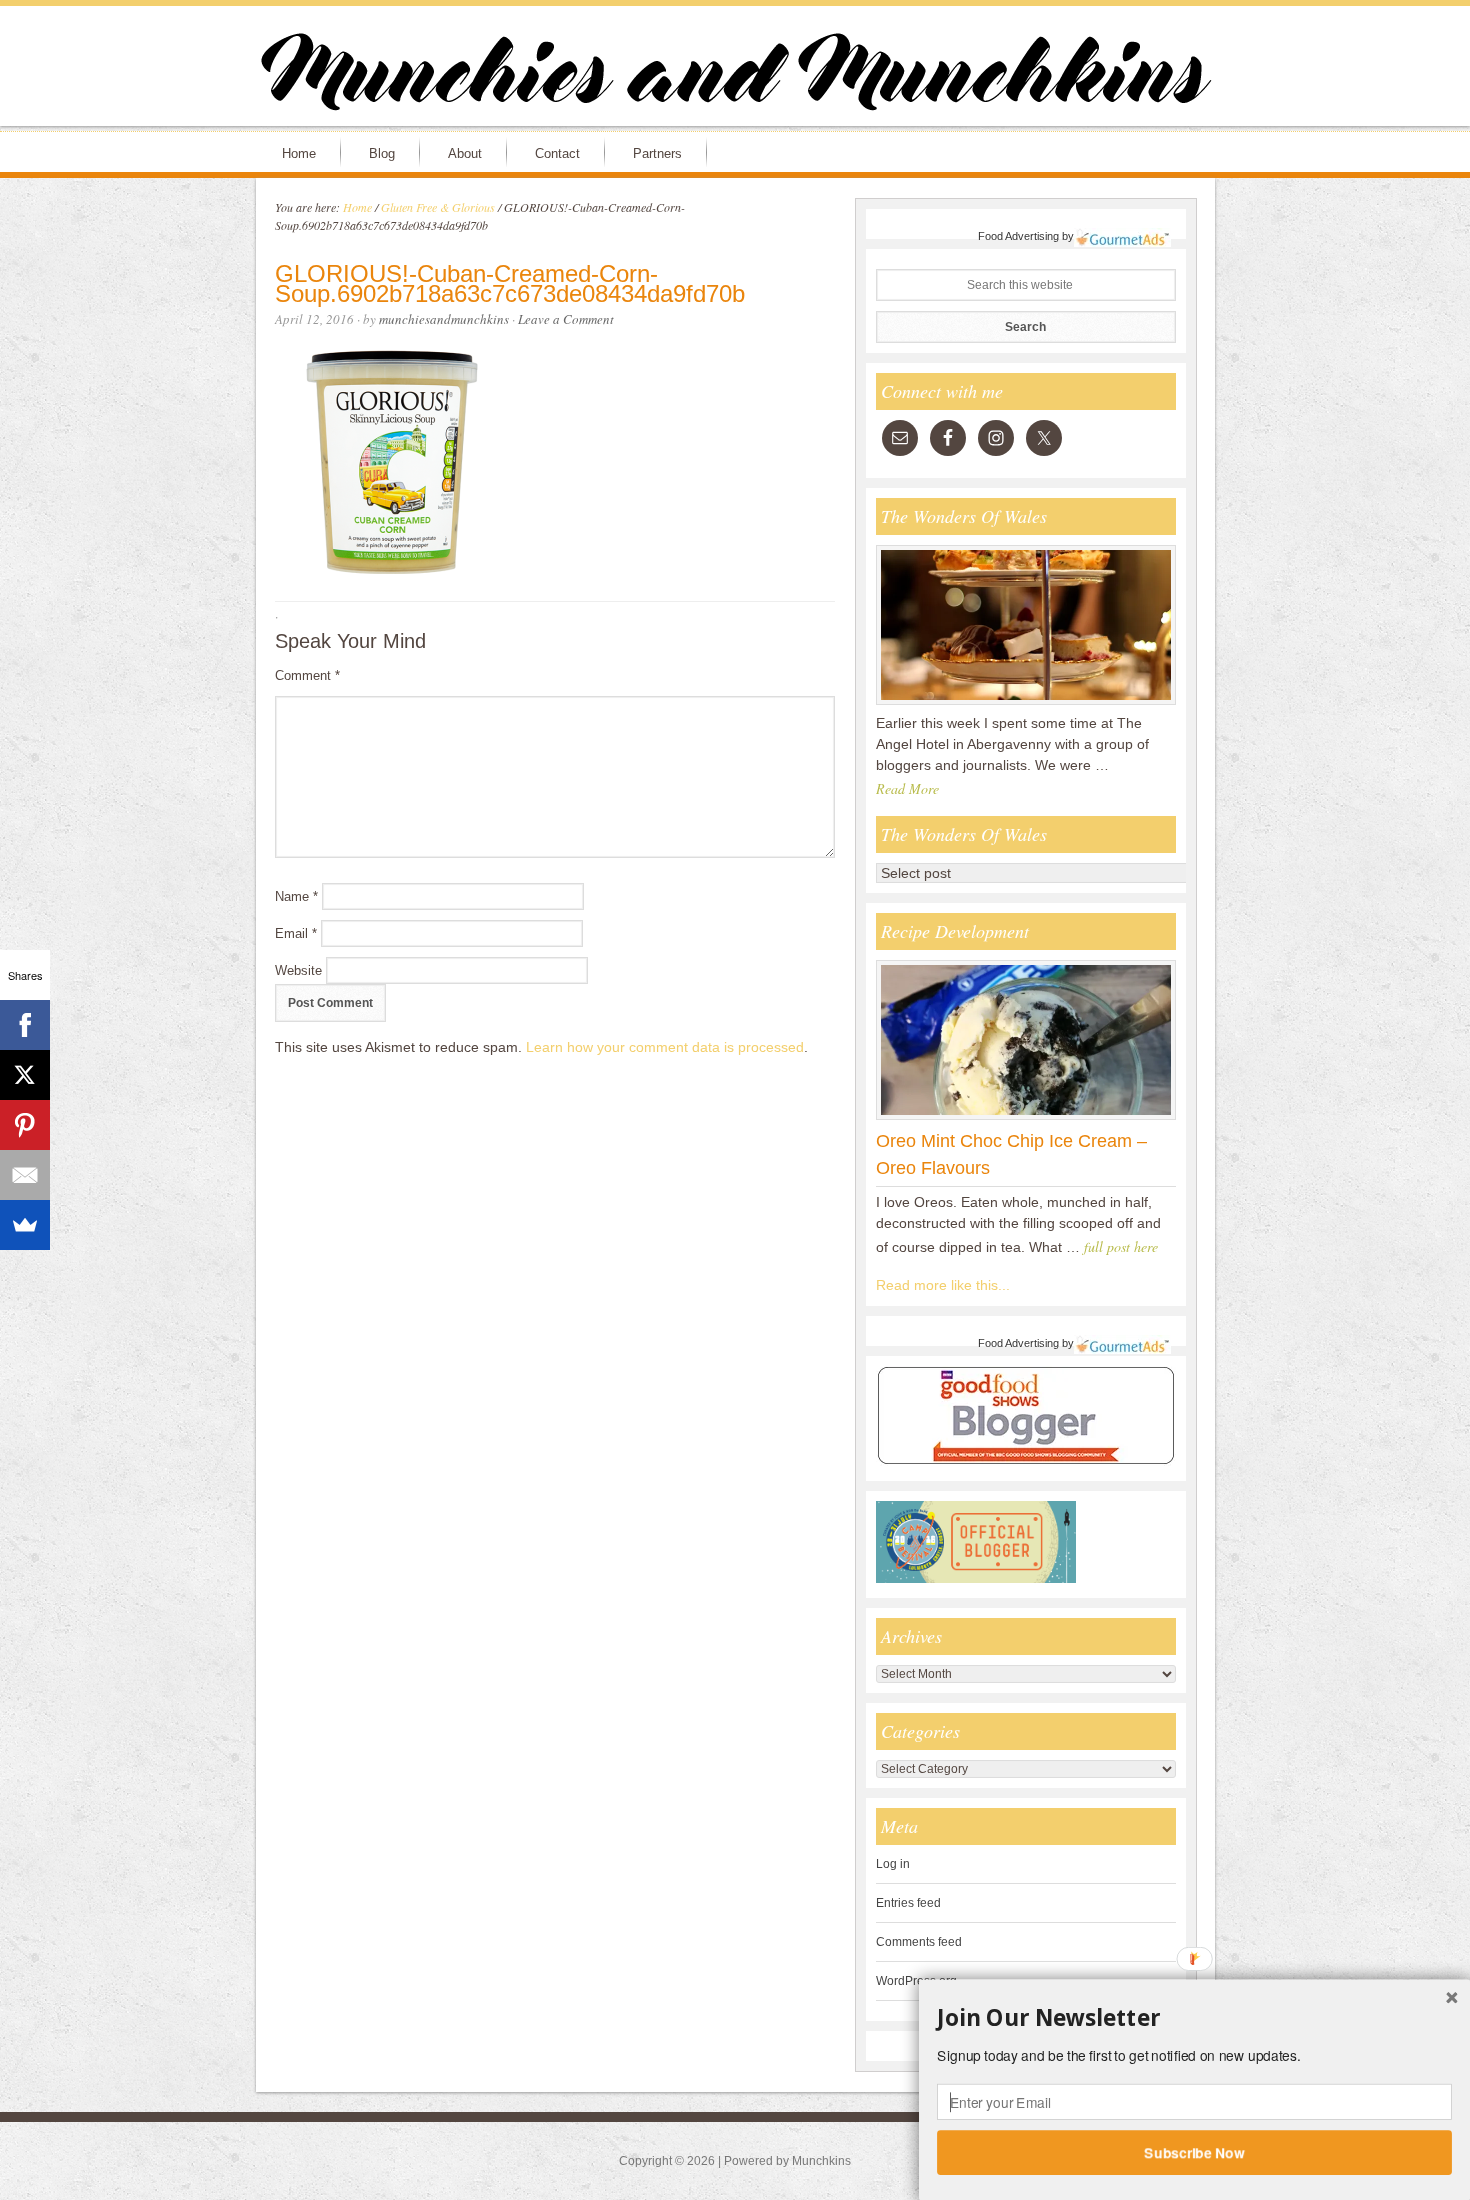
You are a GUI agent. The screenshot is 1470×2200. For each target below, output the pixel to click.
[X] (25, 1075)
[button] (1194, 2018)
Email (296, 933)
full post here (1121, 1246)
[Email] (25, 1175)
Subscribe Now (1195, 2152)
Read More (907, 788)
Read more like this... (943, 1285)
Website (298, 970)
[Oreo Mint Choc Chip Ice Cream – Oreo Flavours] (1026, 1119)
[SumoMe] (25, 1225)
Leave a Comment (566, 319)
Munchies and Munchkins (735, 76)
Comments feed (919, 1942)
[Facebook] (25, 1025)
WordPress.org (916, 1981)
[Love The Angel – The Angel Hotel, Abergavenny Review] (1026, 704)
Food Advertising (1018, 236)
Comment (307, 675)
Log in (893, 1864)
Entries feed (908, 1903)
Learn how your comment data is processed (665, 1047)
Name (296, 896)
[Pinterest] (25, 1125)
